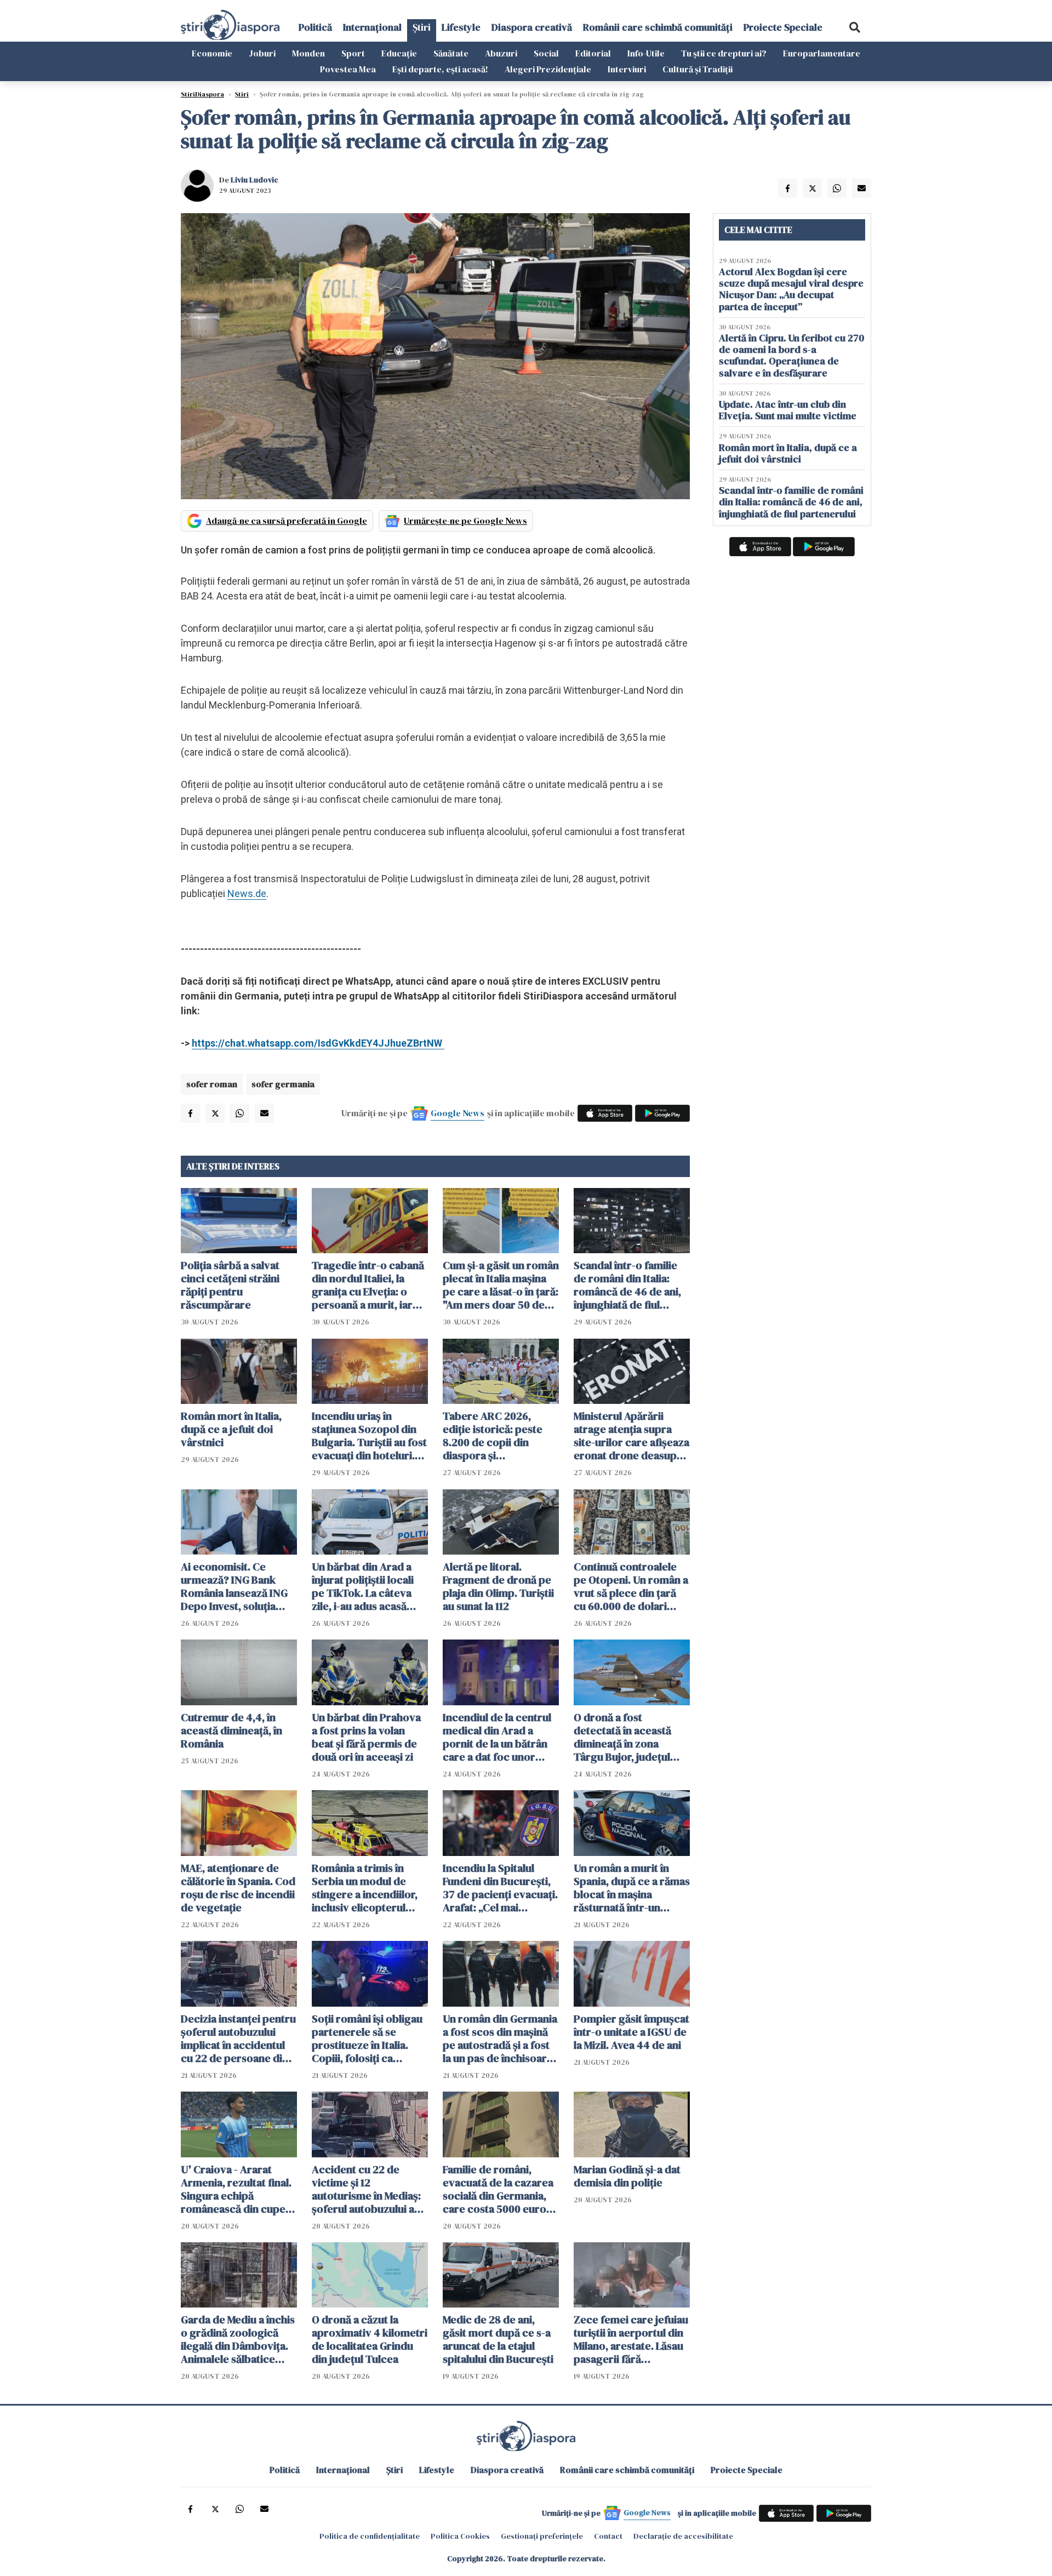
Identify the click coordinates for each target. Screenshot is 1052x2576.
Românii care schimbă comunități (658, 27)
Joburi (262, 53)
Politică (315, 27)
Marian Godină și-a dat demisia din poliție (627, 2176)
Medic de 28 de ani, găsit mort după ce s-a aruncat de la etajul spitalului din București (498, 2339)
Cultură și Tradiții (697, 69)
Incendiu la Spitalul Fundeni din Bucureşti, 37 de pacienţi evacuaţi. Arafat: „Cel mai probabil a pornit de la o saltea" (500, 1888)
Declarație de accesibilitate (683, 2536)
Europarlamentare (822, 53)
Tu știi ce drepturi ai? (724, 53)
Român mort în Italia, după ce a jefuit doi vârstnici (231, 1429)
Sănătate (451, 53)
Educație (399, 53)
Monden (308, 53)
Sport (353, 53)
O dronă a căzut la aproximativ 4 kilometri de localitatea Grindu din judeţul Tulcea (370, 2339)
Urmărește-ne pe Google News (465, 521)
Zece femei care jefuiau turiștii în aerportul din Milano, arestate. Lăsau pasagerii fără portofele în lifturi (631, 2339)
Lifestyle (461, 27)
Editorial (593, 53)
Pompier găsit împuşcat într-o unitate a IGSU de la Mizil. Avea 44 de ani (631, 2032)
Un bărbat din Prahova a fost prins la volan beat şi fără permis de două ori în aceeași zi (366, 1737)
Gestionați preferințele (542, 2536)
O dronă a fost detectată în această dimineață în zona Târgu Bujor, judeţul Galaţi (622, 1737)
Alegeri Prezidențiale (548, 69)
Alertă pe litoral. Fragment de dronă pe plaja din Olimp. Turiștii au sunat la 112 (498, 1586)
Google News (458, 1113)
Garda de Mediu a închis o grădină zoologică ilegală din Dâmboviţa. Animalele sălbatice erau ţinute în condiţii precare (238, 2339)
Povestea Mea (348, 69)
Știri (422, 27)
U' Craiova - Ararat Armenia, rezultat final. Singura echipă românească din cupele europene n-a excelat (238, 2189)
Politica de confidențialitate (370, 2536)
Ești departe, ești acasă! (440, 69)
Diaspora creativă (532, 27)
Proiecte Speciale (783, 27)
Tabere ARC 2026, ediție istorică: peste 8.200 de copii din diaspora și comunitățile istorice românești (493, 1436)
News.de (247, 893)
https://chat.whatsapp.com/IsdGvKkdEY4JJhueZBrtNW (318, 1043)
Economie (212, 53)
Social (546, 53)
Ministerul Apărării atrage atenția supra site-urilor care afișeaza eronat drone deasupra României (631, 1436)
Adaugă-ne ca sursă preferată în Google (287, 521)
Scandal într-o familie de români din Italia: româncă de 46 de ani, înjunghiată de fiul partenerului (627, 1285)
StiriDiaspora (202, 94)
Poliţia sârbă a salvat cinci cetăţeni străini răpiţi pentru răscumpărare (230, 1285)
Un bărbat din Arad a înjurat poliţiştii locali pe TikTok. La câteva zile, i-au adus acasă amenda (363, 1586)
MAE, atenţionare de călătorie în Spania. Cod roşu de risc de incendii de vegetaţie (238, 1888)
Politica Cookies (460, 2536)
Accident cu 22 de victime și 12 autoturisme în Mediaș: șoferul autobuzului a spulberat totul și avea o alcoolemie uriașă (370, 2189)
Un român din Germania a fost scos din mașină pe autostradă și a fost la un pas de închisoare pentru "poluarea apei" (500, 2038)
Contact (608, 2536)
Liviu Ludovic (255, 180)
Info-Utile (646, 53)
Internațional (372, 27)
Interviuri (627, 69)
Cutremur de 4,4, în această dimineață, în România (231, 1730)
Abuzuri (501, 53)
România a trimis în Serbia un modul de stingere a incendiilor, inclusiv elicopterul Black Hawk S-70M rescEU (365, 1888)
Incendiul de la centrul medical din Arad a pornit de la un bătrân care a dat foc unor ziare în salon (497, 1737)
